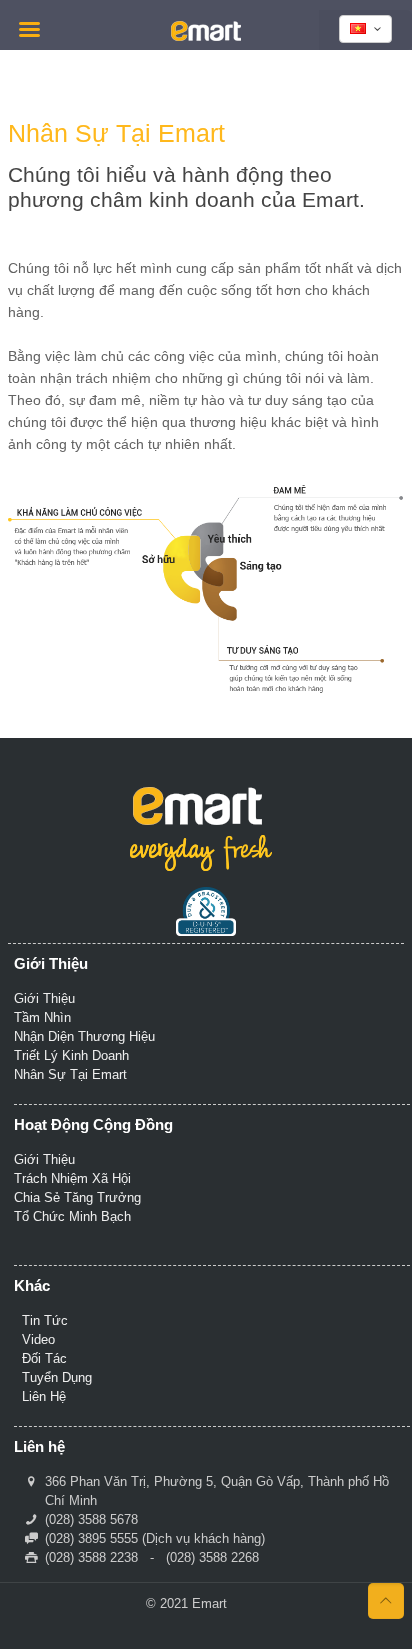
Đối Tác (44, 1358)
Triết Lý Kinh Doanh (71, 1055)
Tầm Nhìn (42, 1017)
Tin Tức (45, 1320)
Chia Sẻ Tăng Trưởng (77, 1197)
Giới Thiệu (44, 998)
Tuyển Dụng (57, 1377)
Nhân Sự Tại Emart (70, 1074)
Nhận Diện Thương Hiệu (84, 1036)
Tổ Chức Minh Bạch (72, 1216)
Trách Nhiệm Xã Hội (72, 1178)
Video (38, 1339)
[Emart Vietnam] (206, 30)
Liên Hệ (44, 1396)
